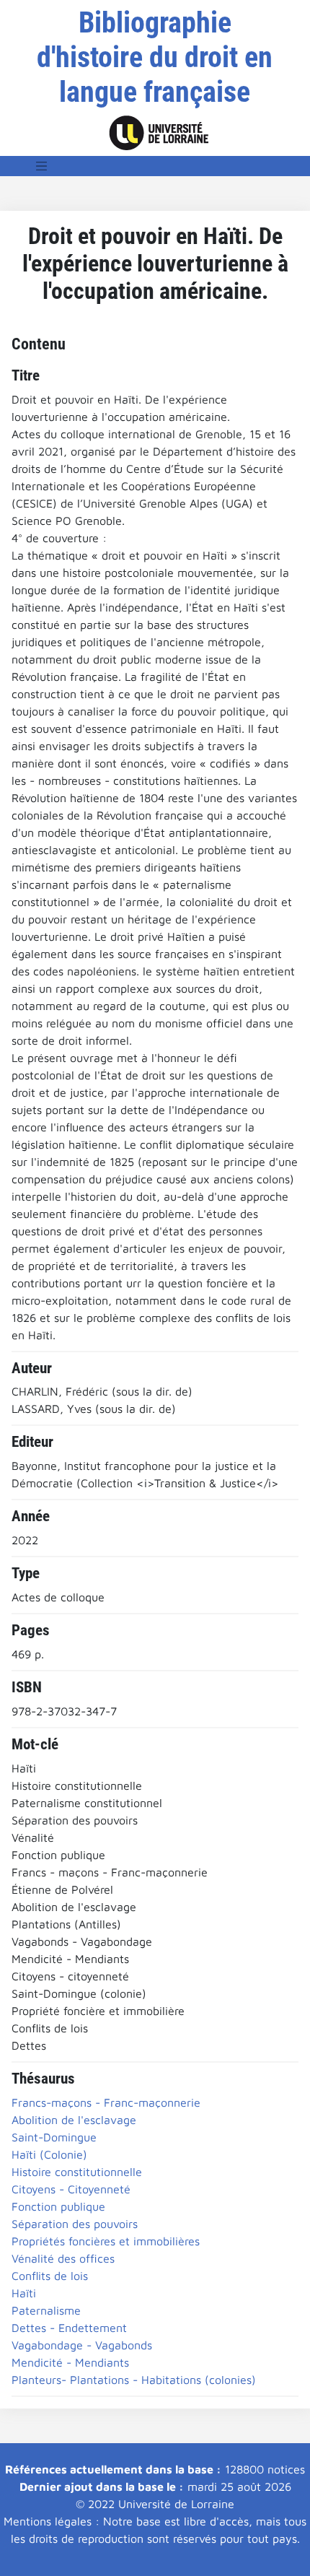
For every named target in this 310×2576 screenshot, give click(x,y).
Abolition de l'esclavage (74, 2120)
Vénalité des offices (63, 2258)
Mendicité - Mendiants (70, 2362)
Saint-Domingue (54, 2137)
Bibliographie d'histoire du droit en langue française (155, 57)
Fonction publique (58, 2206)
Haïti (24, 2293)
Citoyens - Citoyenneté (71, 2189)
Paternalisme (46, 2310)
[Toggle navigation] (42, 166)
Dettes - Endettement (69, 2328)
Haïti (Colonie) (49, 2154)
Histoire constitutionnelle (77, 2172)
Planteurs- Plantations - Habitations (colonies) (134, 2380)
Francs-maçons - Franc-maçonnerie (106, 2102)
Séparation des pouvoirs (75, 2224)
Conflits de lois (50, 2276)
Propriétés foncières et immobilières (106, 2241)
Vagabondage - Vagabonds (82, 2345)
